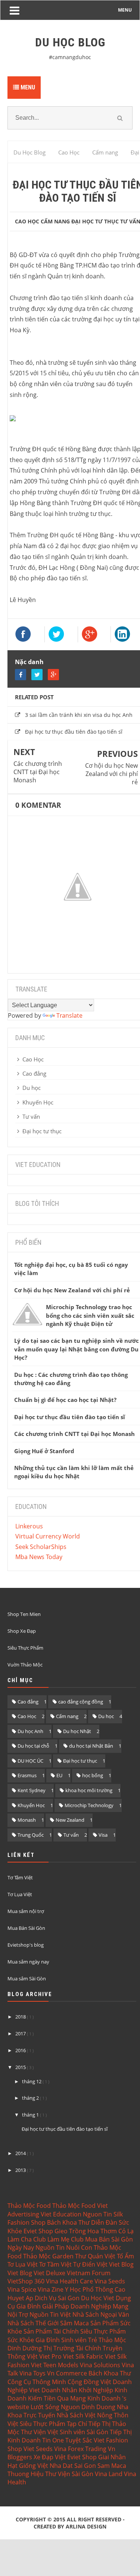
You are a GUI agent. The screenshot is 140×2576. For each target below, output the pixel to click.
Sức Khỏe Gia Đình (34, 2340)
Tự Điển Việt (90, 2264)
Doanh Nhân (59, 2390)
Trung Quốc (31, 1835)
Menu (27, 87)
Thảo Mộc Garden (48, 2256)
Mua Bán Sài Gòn (109, 2239)
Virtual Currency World (48, 1536)
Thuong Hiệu (26, 2474)
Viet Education (61, 2214)
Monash (27, 1820)
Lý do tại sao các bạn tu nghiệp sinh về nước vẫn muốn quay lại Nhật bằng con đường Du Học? (77, 1349)
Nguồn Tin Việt (50, 2314)
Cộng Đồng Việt (89, 2382)
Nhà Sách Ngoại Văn (101, 2314)
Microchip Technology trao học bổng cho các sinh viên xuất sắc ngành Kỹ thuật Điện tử (90, 1315)
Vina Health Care (69, 2281)
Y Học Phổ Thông (89, 2289)
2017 (21, 2033)
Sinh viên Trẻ (79, 2340)
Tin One (53, 2440)
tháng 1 (31, 2115)
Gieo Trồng (70, 2231)
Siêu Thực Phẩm (25, 1648)
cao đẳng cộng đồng (81, 1702)
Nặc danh (29, 662)
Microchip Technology (89, 1805)
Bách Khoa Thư (68, 2222)
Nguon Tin (97, 2214)
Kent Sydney (32, 1790)
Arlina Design (86, 2526)
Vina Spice (22, 2289)
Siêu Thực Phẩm (103, 2331)
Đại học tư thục (95, 221)
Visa (103, 1835)
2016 (21, 2050)
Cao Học (27, 221)
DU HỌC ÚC (30, 1761)
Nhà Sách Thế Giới (33, 2323)
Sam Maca (112, 2466)
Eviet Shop (38, 2231)
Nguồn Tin (50, 2247)
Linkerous (29, 1526)
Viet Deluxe (49, 2273)
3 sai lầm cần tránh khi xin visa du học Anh (79, 715)
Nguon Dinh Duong (88, 2407)
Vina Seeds (110, 2281)
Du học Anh (30, 1731)
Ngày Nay (21, 2247)
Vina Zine (51, 2289)
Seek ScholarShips (41, 1547)
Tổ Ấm (125, 2256)
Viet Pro (50, 2356)
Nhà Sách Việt (76, 2415)
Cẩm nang (67, 1716)
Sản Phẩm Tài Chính (51, 2331)
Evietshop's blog (26, 1945)
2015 (21, 2067)
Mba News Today (39, 1557)
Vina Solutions (100, 2365)
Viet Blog (121, 2264)
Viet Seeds (38, 2449)
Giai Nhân (112, 2457)
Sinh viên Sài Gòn (84, 2432)
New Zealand (70, 1820)
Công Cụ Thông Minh (37, 2382)
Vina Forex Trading (80, 2449)
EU (59, 1775)
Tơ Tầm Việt (55, 2264)
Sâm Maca (74, 2323)
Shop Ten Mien (24, 1614)
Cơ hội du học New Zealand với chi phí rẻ (111, 774)
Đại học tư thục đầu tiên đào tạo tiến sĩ (74, 732)
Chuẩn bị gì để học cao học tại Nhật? (65, 1400)
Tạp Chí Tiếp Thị (89, 2424)
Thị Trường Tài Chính (72, 2348)
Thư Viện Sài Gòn (69, 2474)
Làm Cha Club (27, 2239)
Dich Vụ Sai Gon (57, 2298)
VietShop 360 (26, 2281)
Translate (69, 1015)
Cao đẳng (34, 1073)
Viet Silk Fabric (83, 2356)
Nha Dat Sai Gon (73, 2466)
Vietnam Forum (89, 2273)
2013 (21, 2170)
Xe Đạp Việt (50, 2457)
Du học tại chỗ (33, 1746)
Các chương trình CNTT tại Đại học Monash (38, 772)
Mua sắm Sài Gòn (27, 1978)
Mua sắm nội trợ (26, 1911)
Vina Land (109, 2474)
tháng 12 (32, 2081)
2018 (21, 2017)
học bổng (93, 1775)
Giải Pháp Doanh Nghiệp (77, 2306)
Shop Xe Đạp (22, 1631)
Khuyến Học (38, 1102)
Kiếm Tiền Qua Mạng (57, 2398)
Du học (32, 1088)
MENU (125, 10)
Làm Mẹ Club (66, 2239)
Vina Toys (32, 2373)
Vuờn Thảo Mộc (25, 1665)
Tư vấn (31, 1116)
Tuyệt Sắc (79, 2440)
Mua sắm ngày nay (28, 1962)
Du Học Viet (98, 2298)
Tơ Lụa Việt (20, 1894)
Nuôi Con (79, 2247)
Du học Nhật (77, 1731)
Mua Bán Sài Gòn (26, 1928)
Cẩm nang (55, 221)
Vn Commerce (67, 2373)
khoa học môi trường (89, 1790)
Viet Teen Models (55, 2365)
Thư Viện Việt (40, 2432)
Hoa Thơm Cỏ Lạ (111, 2231)
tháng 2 (31, 2098)
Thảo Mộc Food (29, 2206)
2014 (21, 2153)
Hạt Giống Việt (28, 2466)
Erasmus (27, 1775)
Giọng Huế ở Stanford (44, 1451)
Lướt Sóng (45, 2407)
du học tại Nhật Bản (91, 1746)
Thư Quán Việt (95, 2256)
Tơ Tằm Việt (20, 1877)
